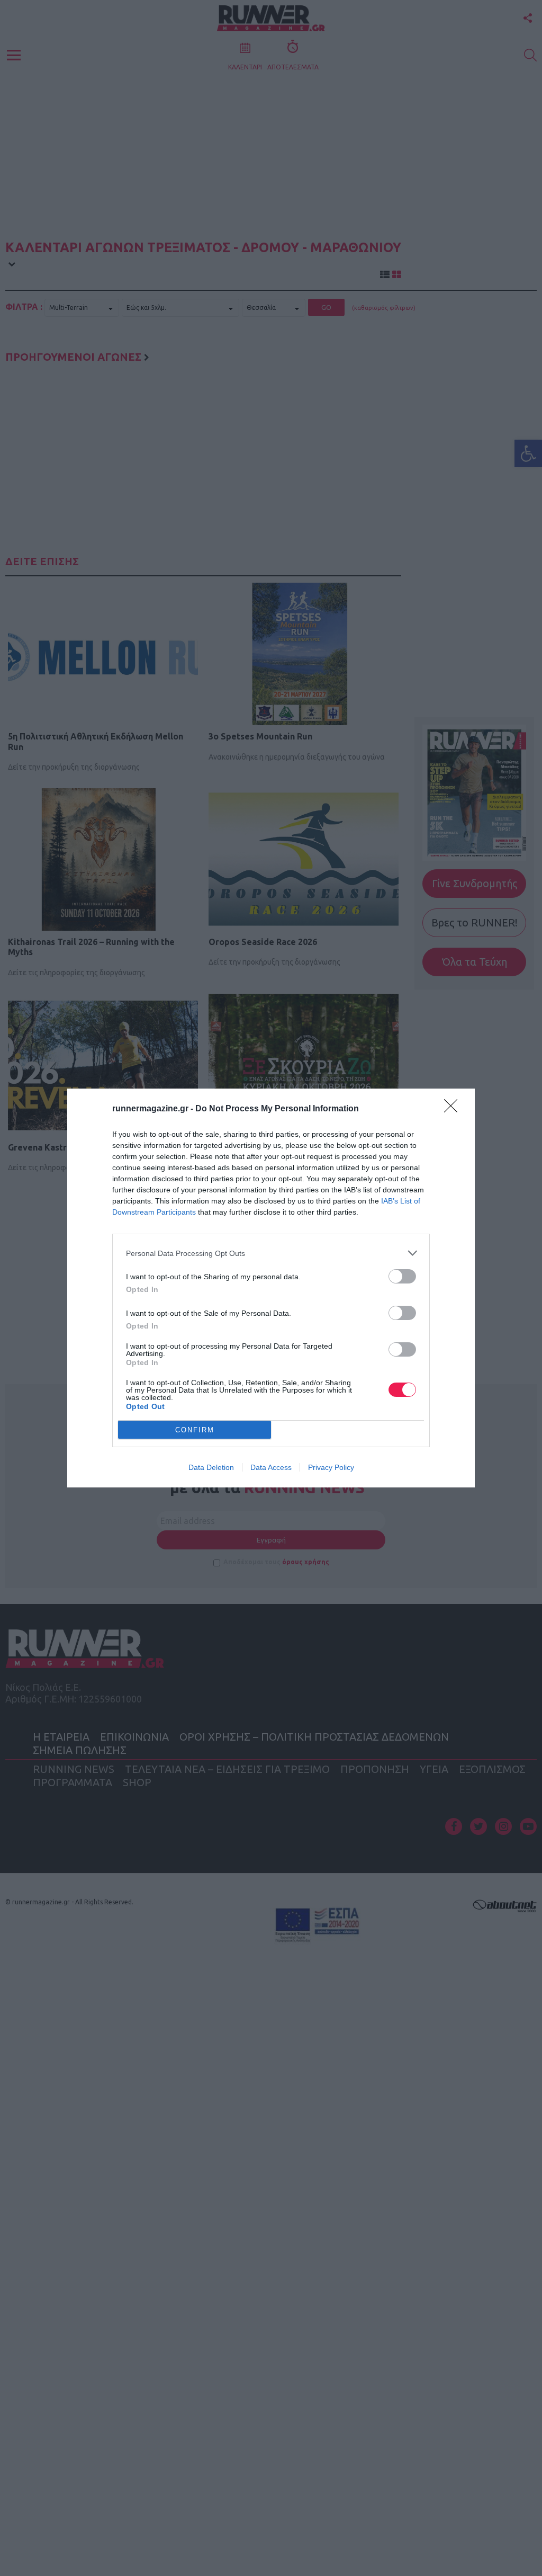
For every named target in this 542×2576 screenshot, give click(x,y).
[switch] (402, 1276)
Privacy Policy (331, 1467)
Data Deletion (211, 1467)
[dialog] (271, 1288)
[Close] (454, 1109)
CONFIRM (195, 1430)
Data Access (271, 1467)
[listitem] (271, 1253)
